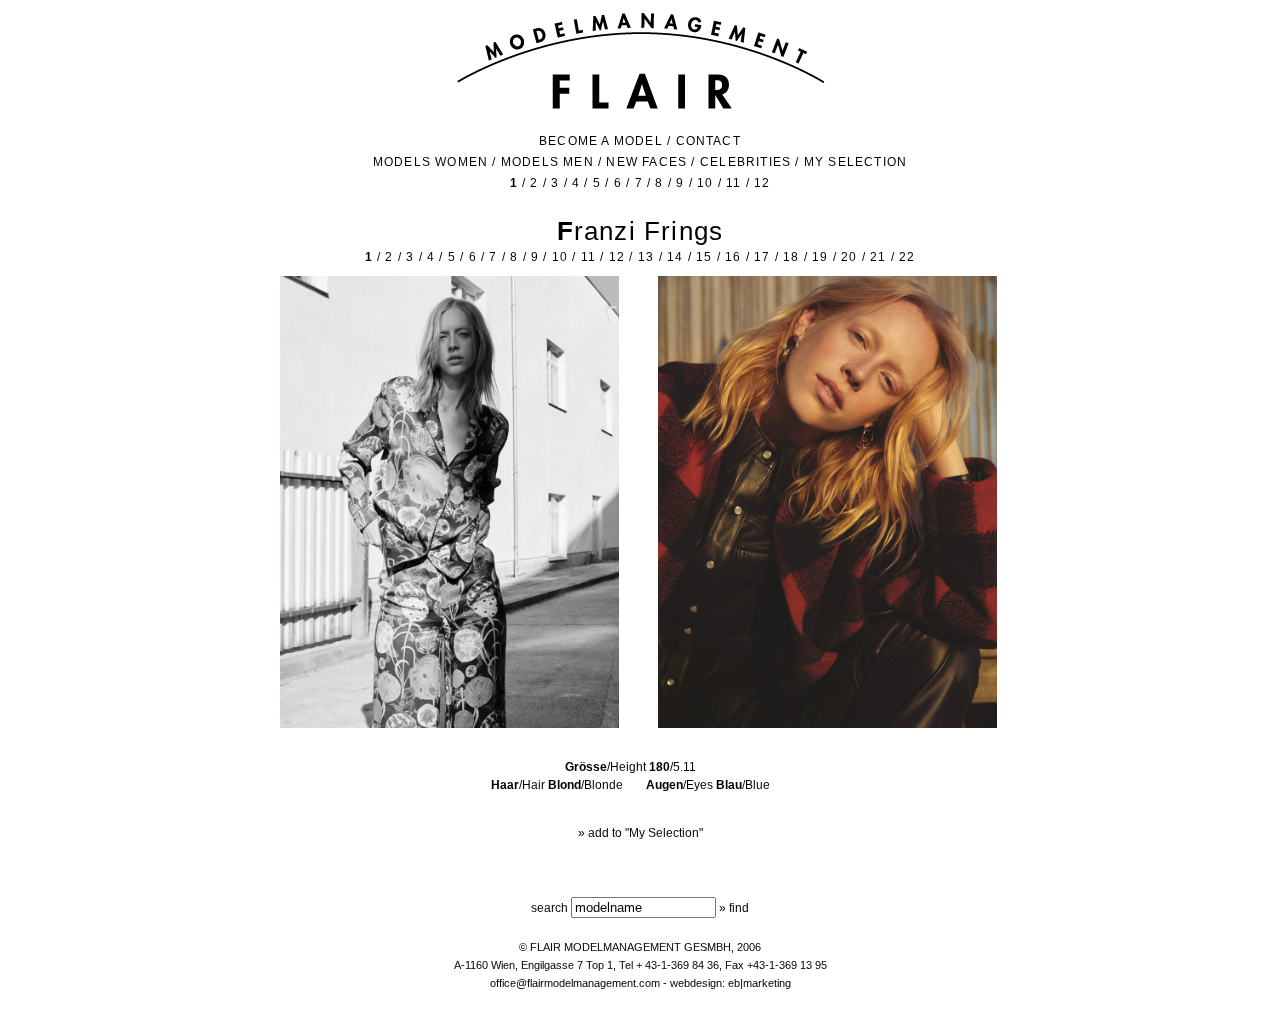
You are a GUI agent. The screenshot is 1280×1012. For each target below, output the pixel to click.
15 (704, 257)
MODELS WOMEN (430, 162)
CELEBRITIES (745, 162)
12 (762, 183)
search (549, 908)
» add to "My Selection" (640, 833)
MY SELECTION (855, 162)
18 (791, 257)
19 (820, 257)
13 (646, 257)
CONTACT (708, 141)
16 (733, 257)
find (739, 908)
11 (733, 183)
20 (849, 257)
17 (762, 257)
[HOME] (640, 107)
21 (878, 257)
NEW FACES (646, 162)
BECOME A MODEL (601, 141)
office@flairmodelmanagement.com (575, 983)
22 (907, 257)
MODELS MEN (547, 162)
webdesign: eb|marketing (730, 983)
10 (705, 183)
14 (675, 257)
